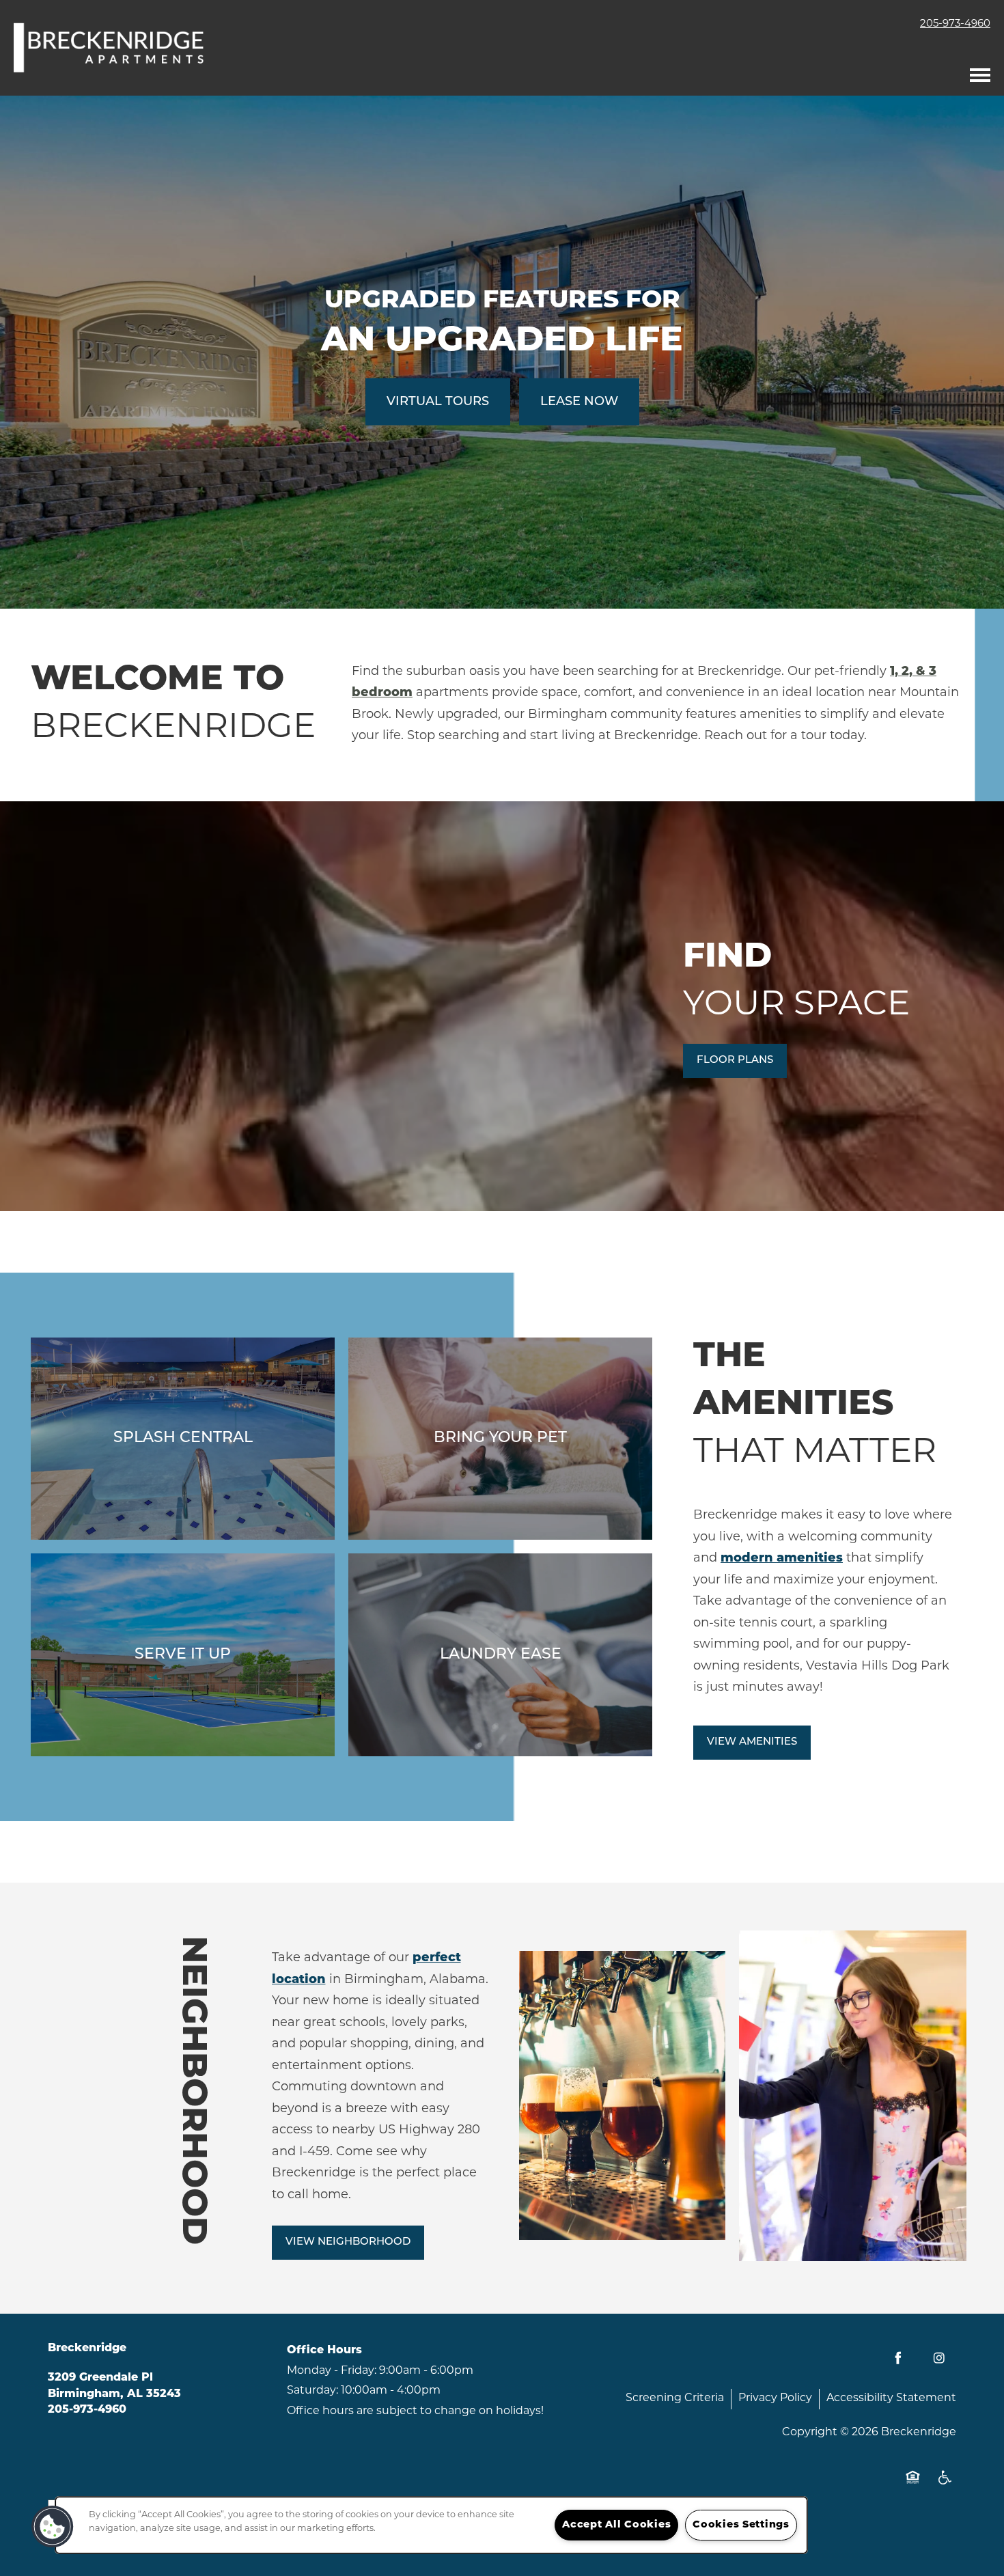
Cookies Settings (741, 2525)
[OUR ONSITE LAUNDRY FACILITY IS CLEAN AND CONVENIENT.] (500, 1655)
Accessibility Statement (891, 2398)
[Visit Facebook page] (898, 2358)
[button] (735, 1061)
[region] (431, 2525)
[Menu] (980, 72)
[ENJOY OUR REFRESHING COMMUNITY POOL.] (183, 1439)
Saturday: (312, 2391)
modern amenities (782, 1559)
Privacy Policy (775, 2398)
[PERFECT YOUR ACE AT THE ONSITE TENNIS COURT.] (183, 1655)
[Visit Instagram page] (939, 2358)
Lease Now (579, 402)
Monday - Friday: (332, 2371)
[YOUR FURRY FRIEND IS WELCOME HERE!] (500, 1439)
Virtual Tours (438, 402)
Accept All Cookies (616, 2525)
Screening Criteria (675, 2398)
